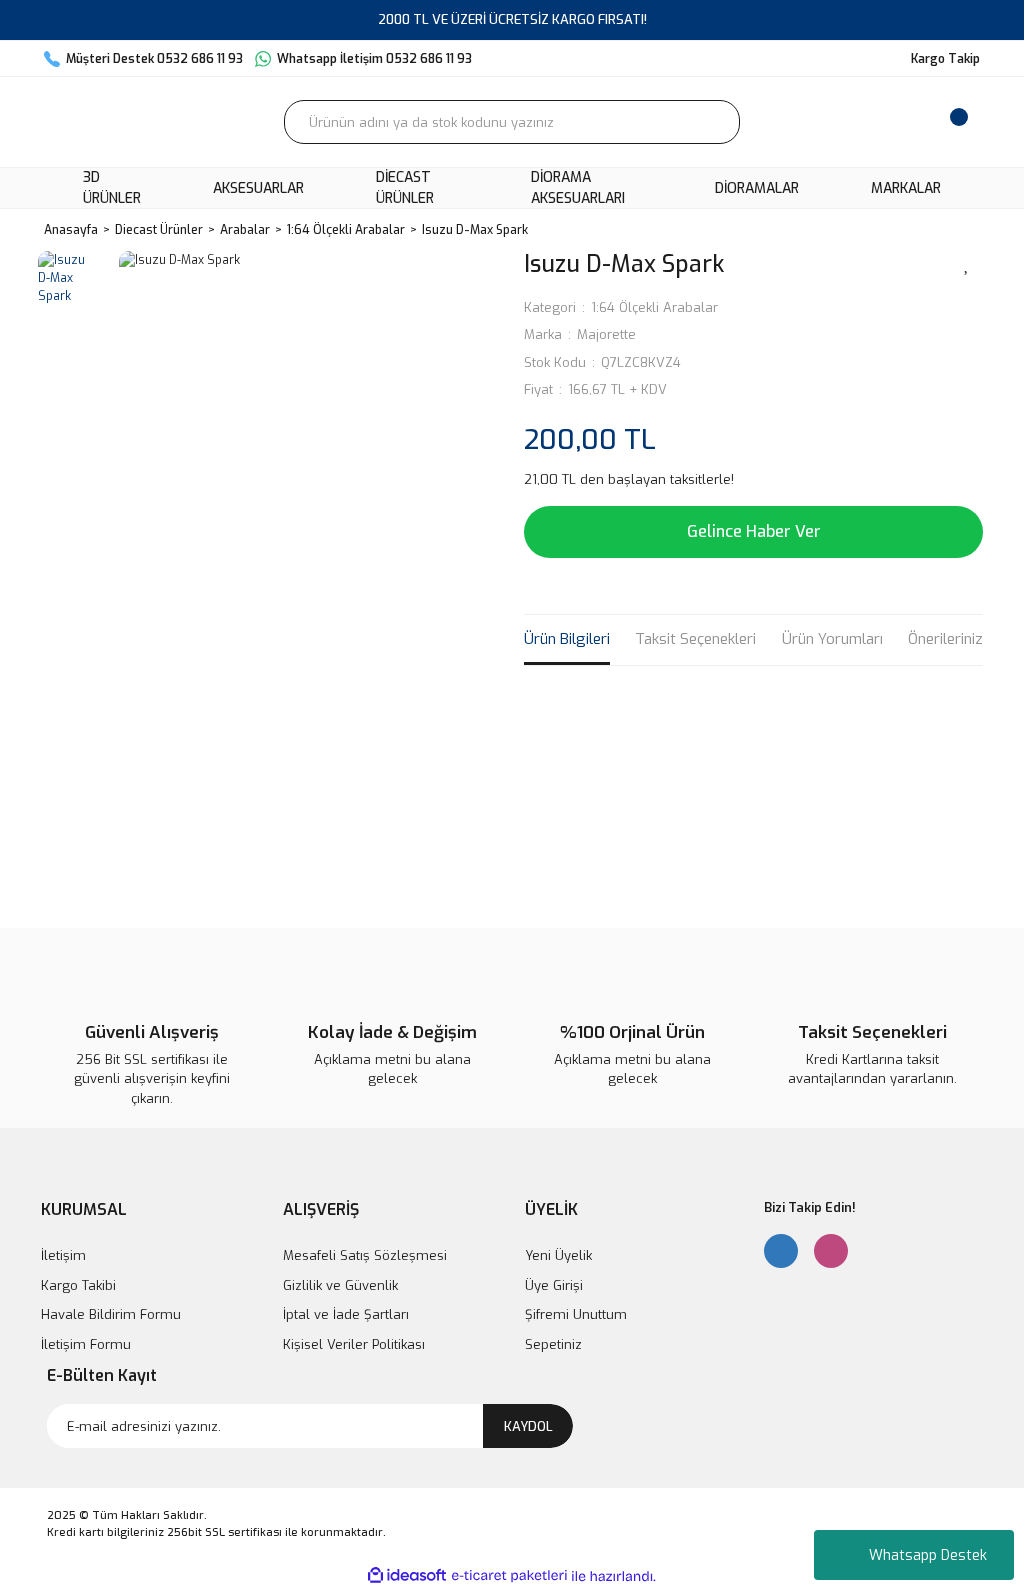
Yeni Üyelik (558, 1255)
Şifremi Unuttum (576, 1314)
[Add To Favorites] (967, 263)
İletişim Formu (86, 1344)
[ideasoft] (407, 1576)
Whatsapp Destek (928, 1555)
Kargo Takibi (78, 1285)
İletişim (63, 1255)
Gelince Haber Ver (754, 531)
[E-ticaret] (509, 1576)
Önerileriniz (945, 639)
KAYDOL (528, 1426)
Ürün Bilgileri (567, 639)
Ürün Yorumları (832, 639)
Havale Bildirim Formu (111, 1314)
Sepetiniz (553, 1344)
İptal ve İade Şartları (346, 1314)
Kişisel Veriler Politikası (354, 1344)
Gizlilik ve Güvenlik (340, 1285)
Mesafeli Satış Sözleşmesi (365, 1255)
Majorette (606, 334)
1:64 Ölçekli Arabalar (654, 307)
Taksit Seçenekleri (695, 639)
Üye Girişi (554, 1285)
